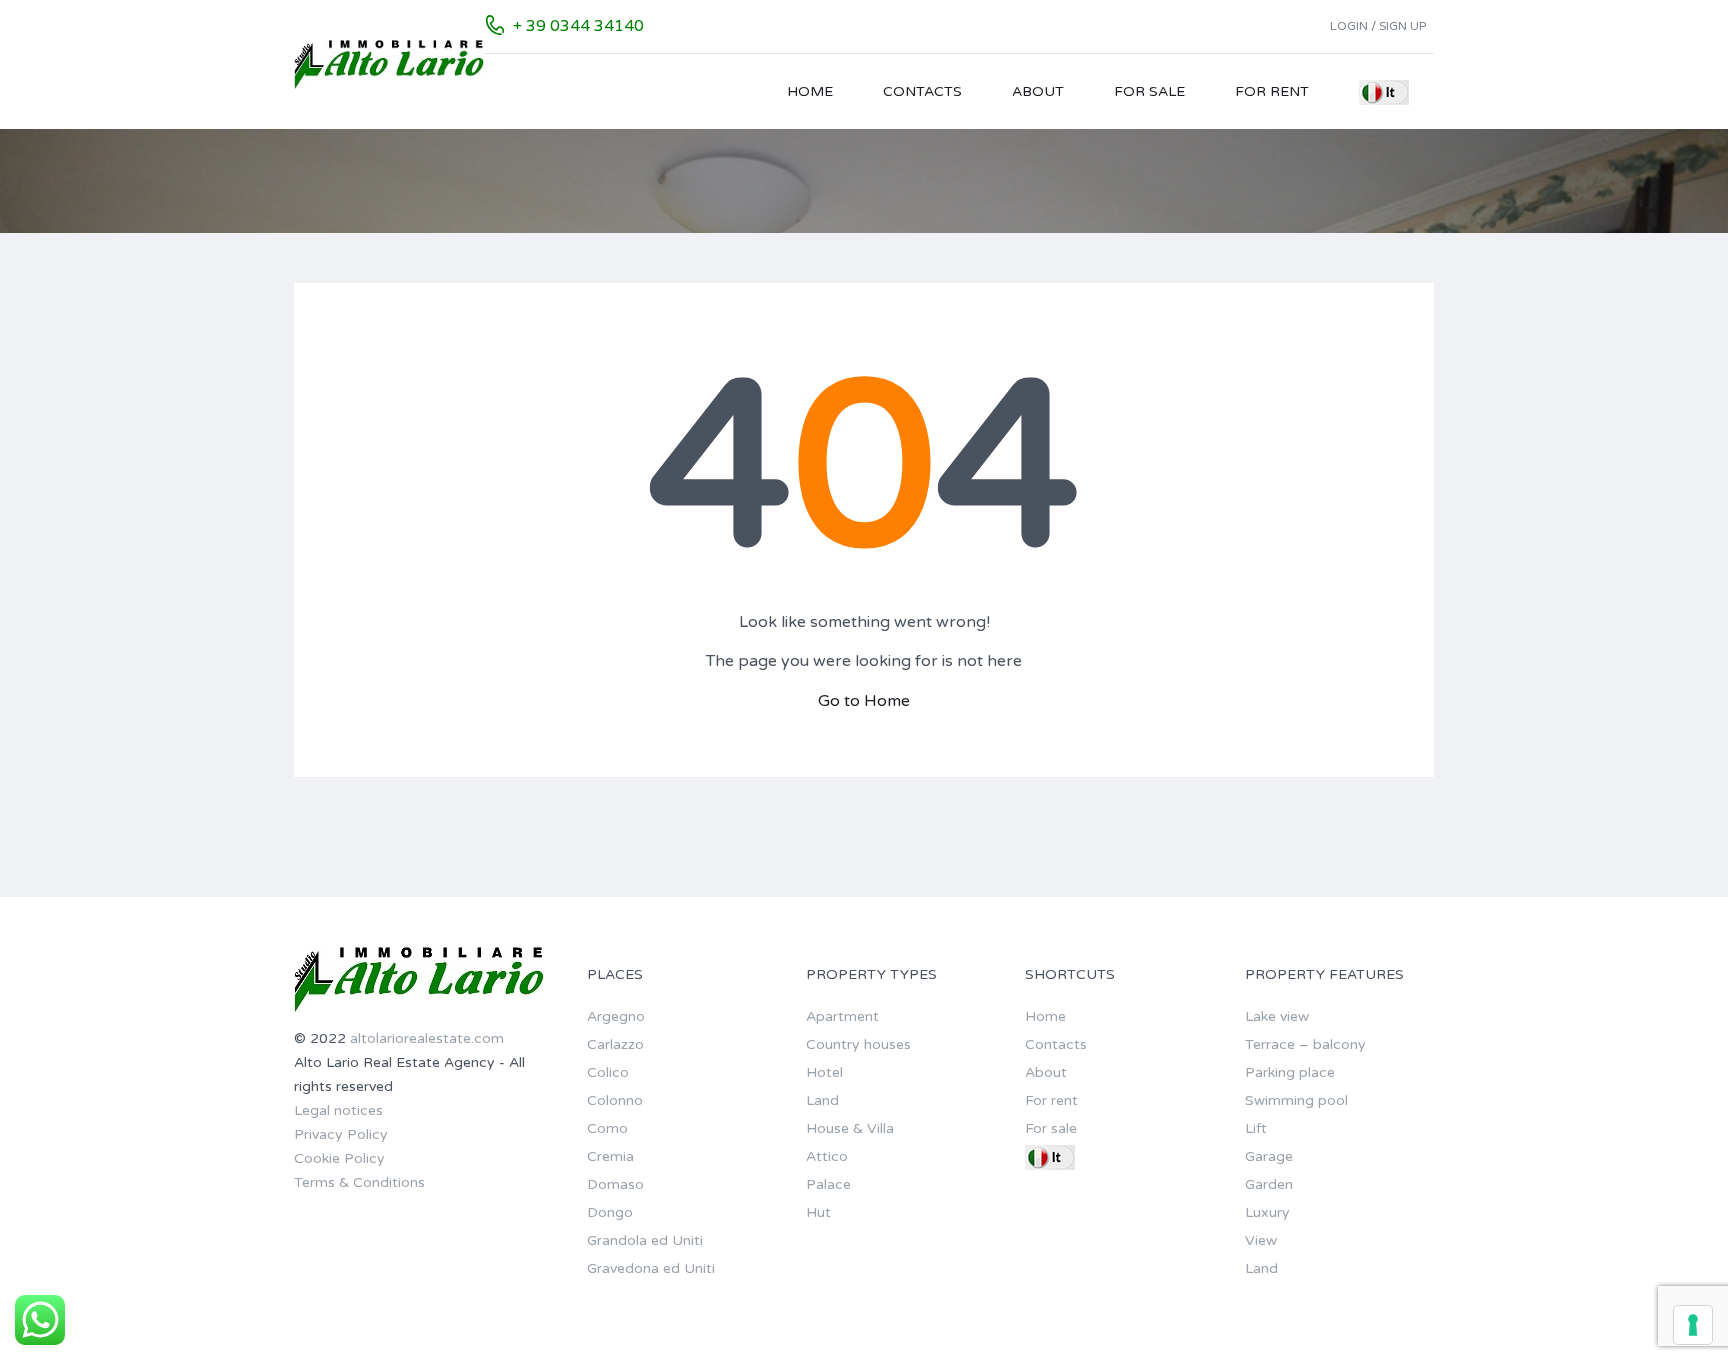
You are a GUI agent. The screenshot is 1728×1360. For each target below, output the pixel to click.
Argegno (616, 1016)
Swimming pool (1296, 1100)
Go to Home (864, 701)
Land (822, 1100)
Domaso (615, 1184)
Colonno (615, 1100)
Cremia (610, 1156)
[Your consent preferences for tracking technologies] (1693, 1325)
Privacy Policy (341, 1134)
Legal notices (338, 1110)
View (1261, 1240)
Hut (818, 1212)
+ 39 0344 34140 (578, 26)
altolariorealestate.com (427, 1038)
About (1038, 91)
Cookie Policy (339, 1158)
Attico (827, 1156)
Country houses (858, 1044)
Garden (1269, 1184)
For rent (1272, 91)
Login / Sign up (1378, 26)
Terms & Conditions (359, 1182)
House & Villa (850, 1128)
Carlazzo (615, 1044)
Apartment (842, 1016)
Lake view (1277, 1016)
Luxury (1267, 1212)
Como (607, 1128)
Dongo (610, 1212)
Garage (1269, 1156)
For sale (1149, 91)
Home (810, 91)
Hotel (824, 1072)
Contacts (922, 91)
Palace (828, 1184)
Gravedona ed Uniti (651, 1268)
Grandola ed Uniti (645, 1240)
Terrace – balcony (1305, 1044)
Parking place (1290, 1072)
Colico (608, 1072)
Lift (1256, 1128)
